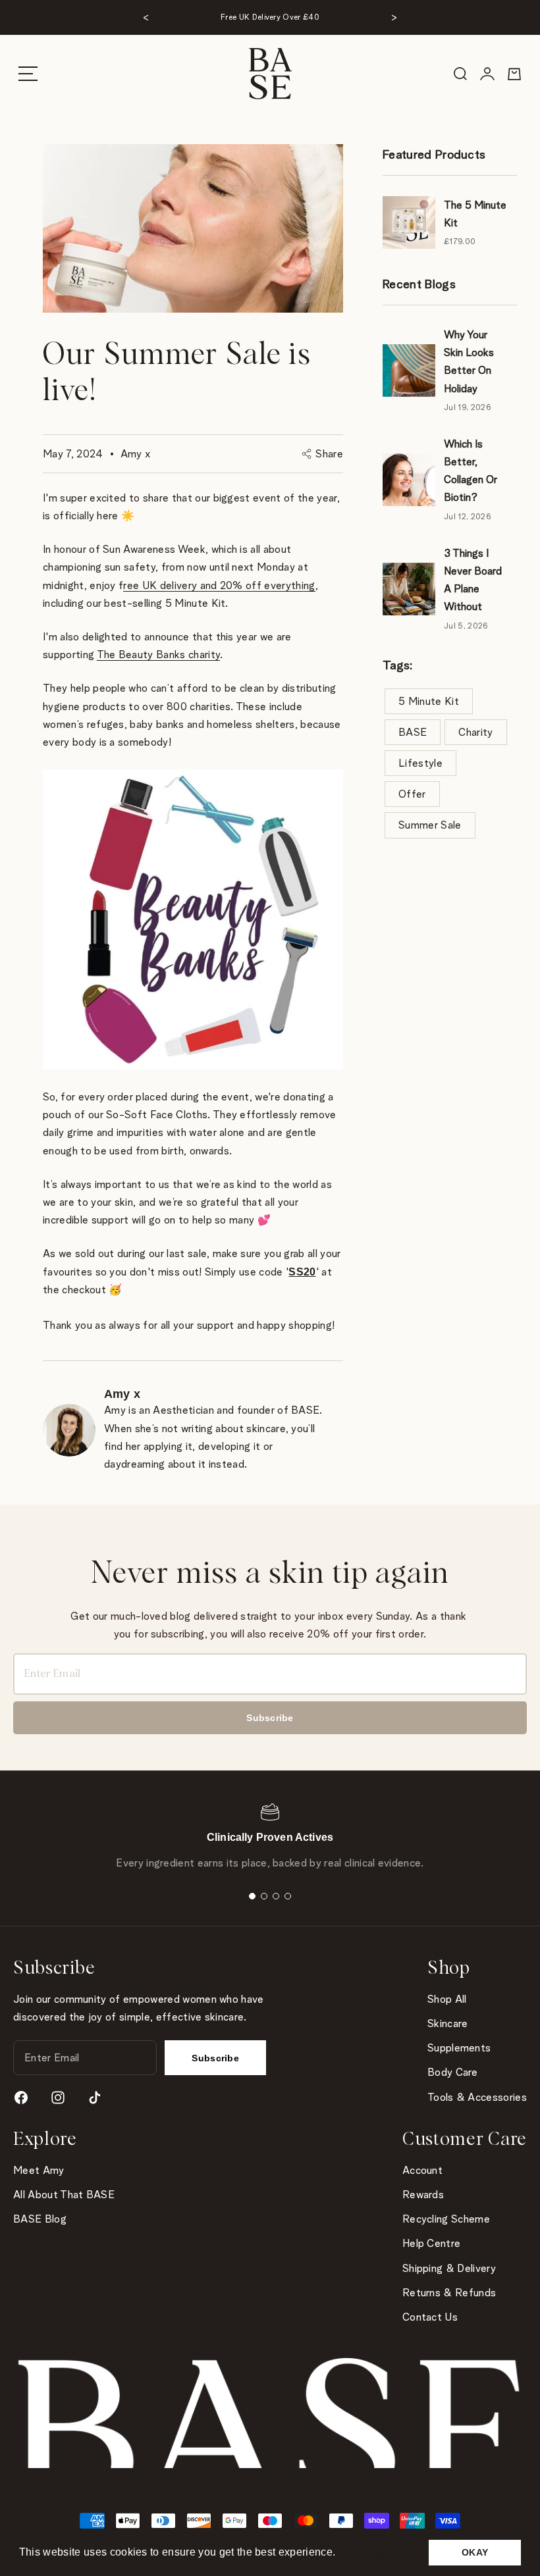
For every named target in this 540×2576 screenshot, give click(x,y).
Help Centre (432, 2243)
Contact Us (430, 2317)
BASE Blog (40, 2219)
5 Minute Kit (429, 701)
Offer (412, 794)
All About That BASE (64, 2195)
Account (422, 2170)
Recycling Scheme (446, 2219)
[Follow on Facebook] (21, 2098)
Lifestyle (420, 763)
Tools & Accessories (477, 2097)
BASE (413, 732)
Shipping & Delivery (449, 2268)
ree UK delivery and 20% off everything (219, 585)
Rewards (423, 2195)
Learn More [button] (368, 2552)
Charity (475, 732)
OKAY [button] (475, 2552)
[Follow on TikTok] (95, 2098)
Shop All (447, 1999)
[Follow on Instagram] (58, 2098)
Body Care (453, 2072)
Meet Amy (39, 2170)
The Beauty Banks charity (159, 655)
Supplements (459, 2048)
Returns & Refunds (449, 2293)
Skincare (448, 2023)
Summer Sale (430, 825)
